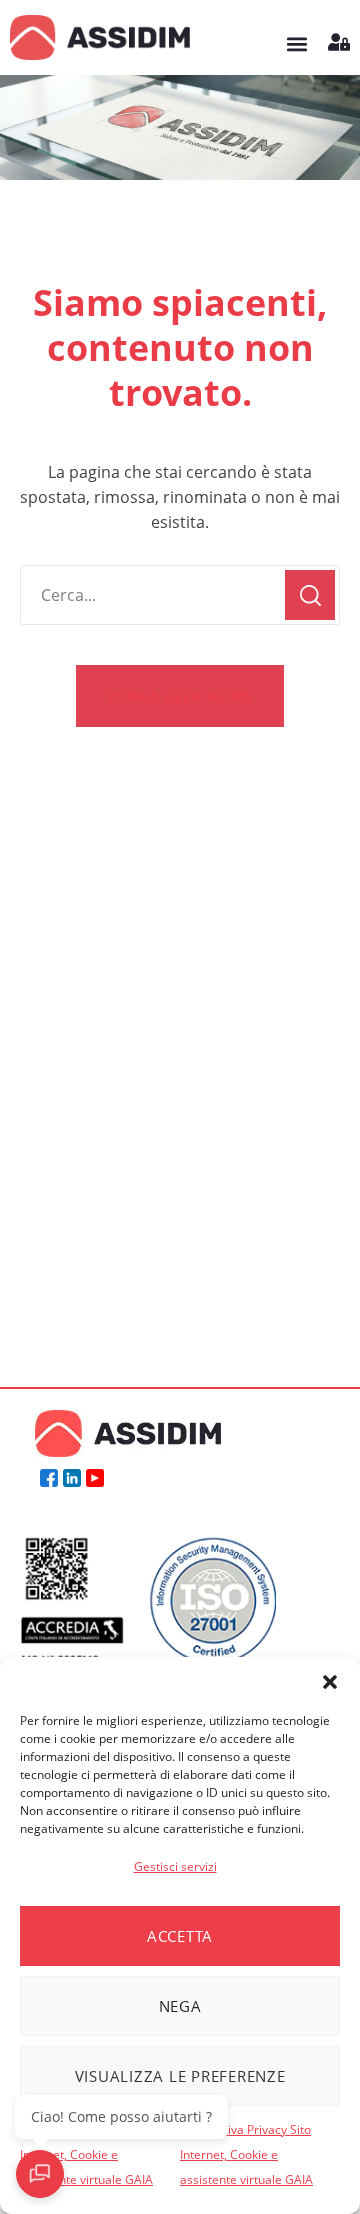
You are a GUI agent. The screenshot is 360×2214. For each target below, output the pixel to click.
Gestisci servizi (175, 1866)
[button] (330, 1682)
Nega (180, 2006)
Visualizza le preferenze (180, 2076)
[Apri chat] (40, 2174)
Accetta (180, 1936)
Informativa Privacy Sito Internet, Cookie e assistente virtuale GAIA (86, 2154)
